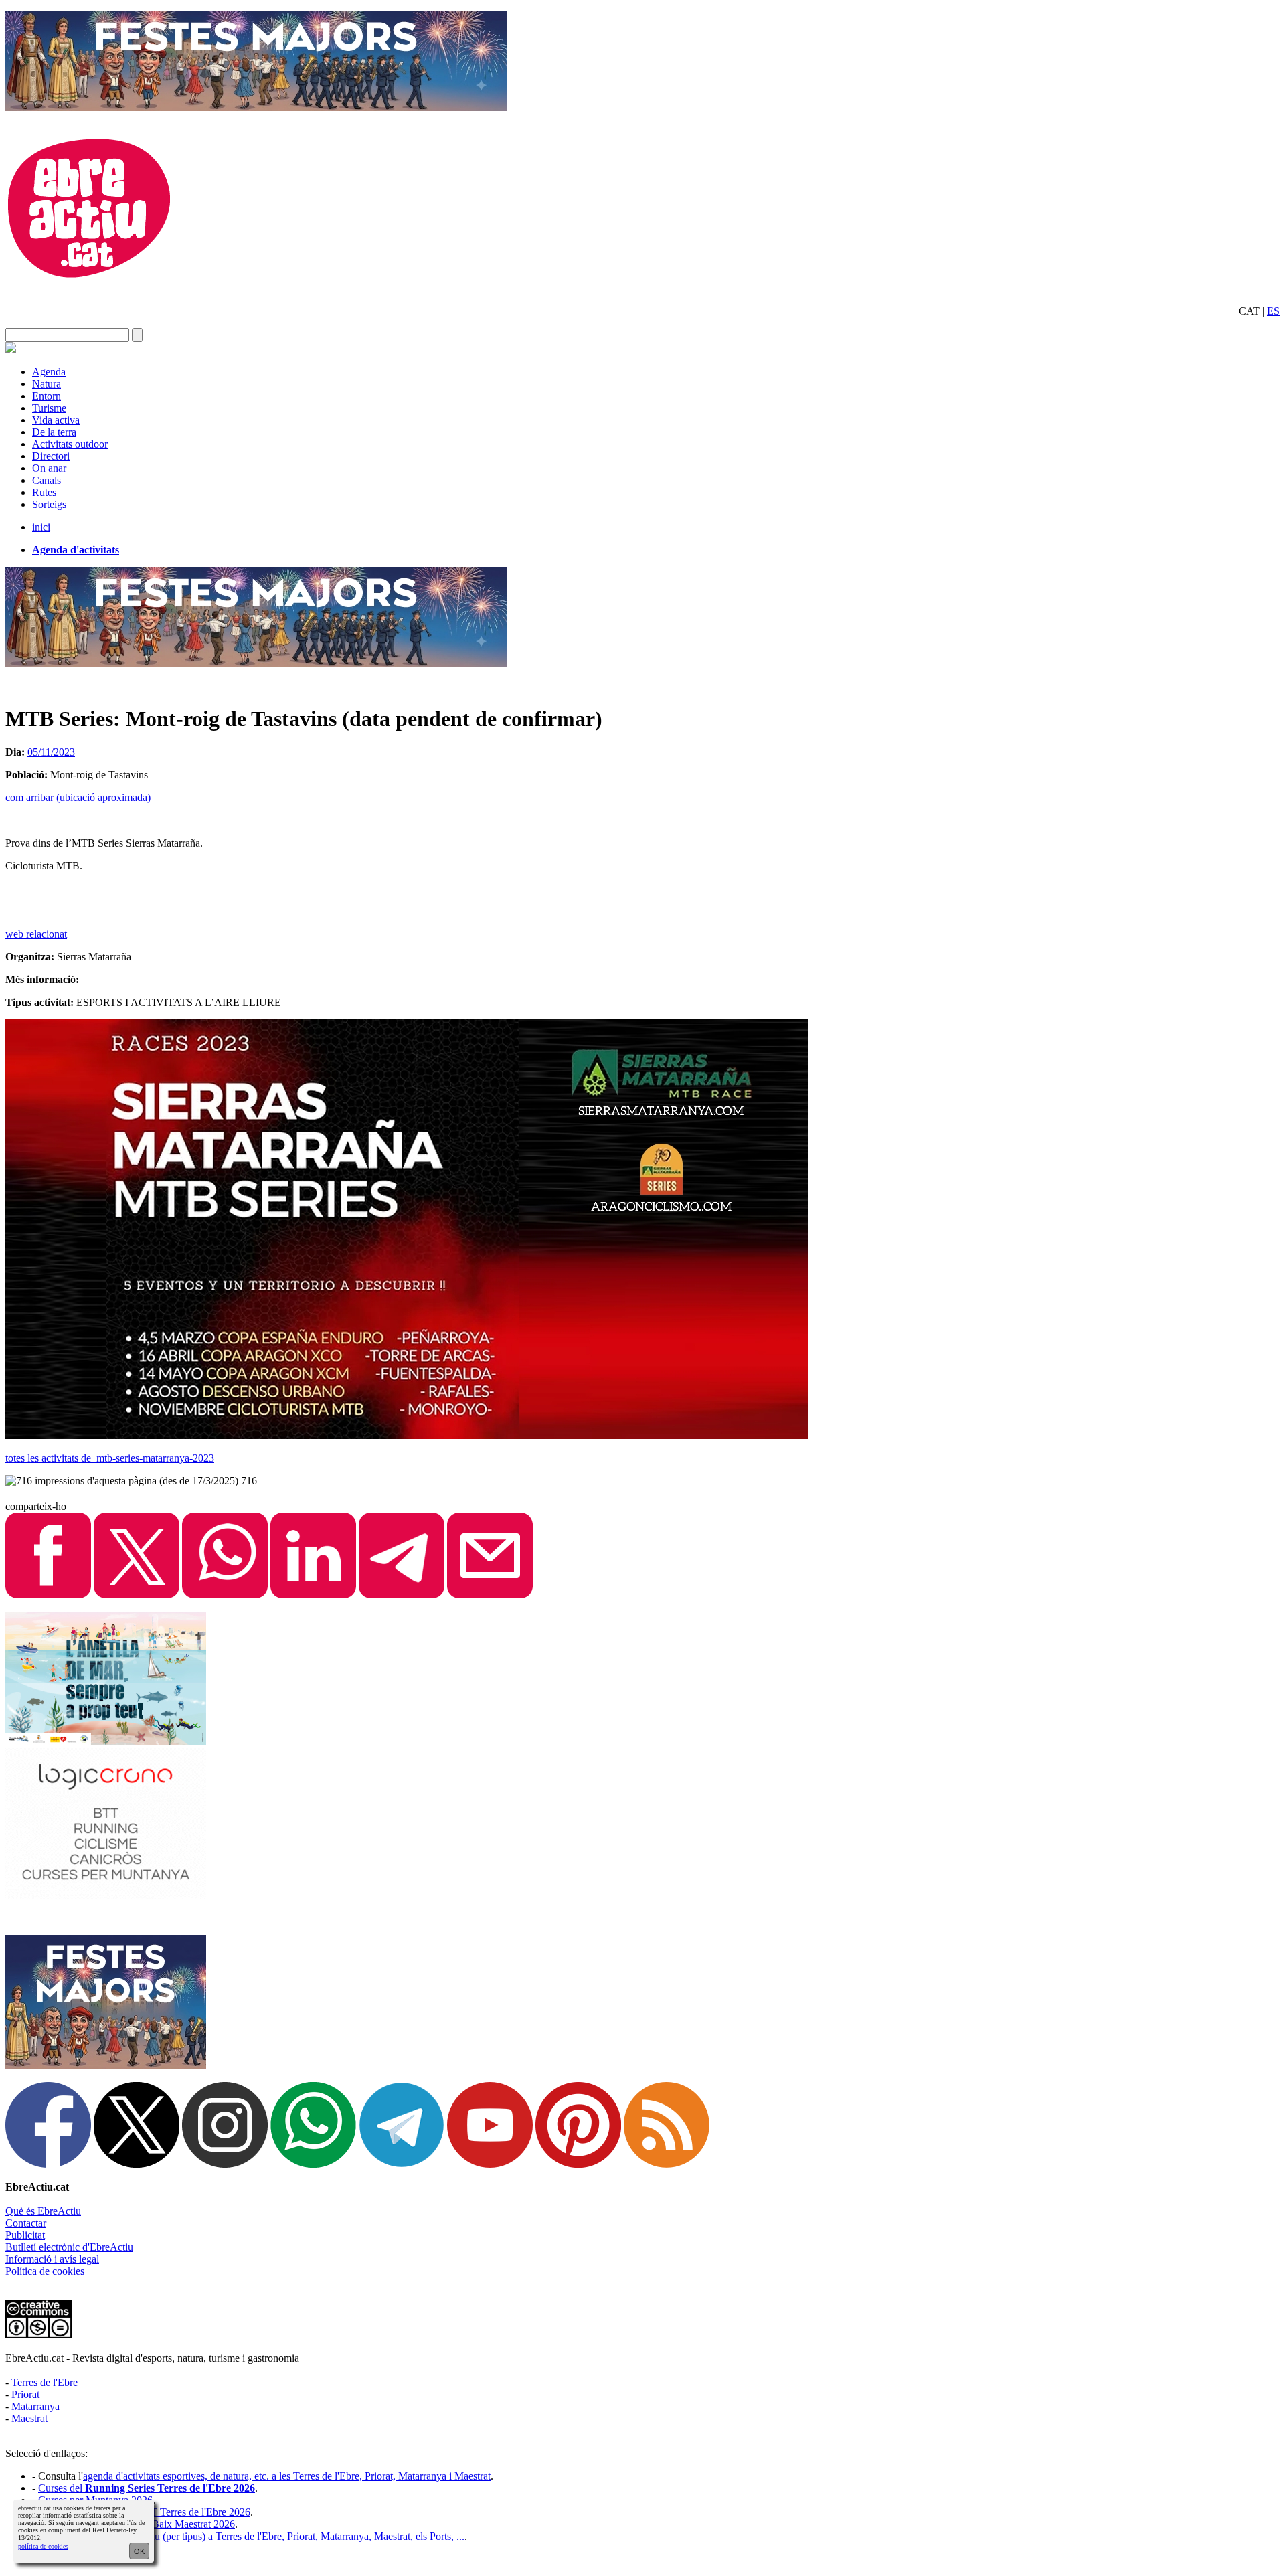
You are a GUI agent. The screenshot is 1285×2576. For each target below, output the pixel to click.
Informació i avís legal (52, 2259)
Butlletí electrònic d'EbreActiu (69, 2247)
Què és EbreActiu (43, 2211)
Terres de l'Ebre (45, 2382)
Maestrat (29, 2418)
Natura (47, 384)
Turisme (49, 408)
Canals (47, 480)
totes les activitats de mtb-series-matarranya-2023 (110, 1458)
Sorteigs (49, 504)
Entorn (47, 396)
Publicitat (25, 2235)
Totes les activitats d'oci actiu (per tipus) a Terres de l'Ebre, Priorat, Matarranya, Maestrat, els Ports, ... (251, 2536)
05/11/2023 (51, 752)
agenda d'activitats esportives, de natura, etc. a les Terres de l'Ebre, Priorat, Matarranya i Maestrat (287, 2476)
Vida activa (56, 420)
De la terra (54, 432)
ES (1273, 311)
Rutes (44, 492)
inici (41, 527)
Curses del (147, 2488)
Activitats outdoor (70, 444)
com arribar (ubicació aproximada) (78, 797)
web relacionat (36, 934)
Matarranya (35, 2406)
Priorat (25, 2394)
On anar (49, 468)
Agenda (49, 372)
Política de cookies (45, 2271)
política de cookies (43, 2546)
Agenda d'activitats (76, 550)
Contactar (26, 2223)
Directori (51, 456)
